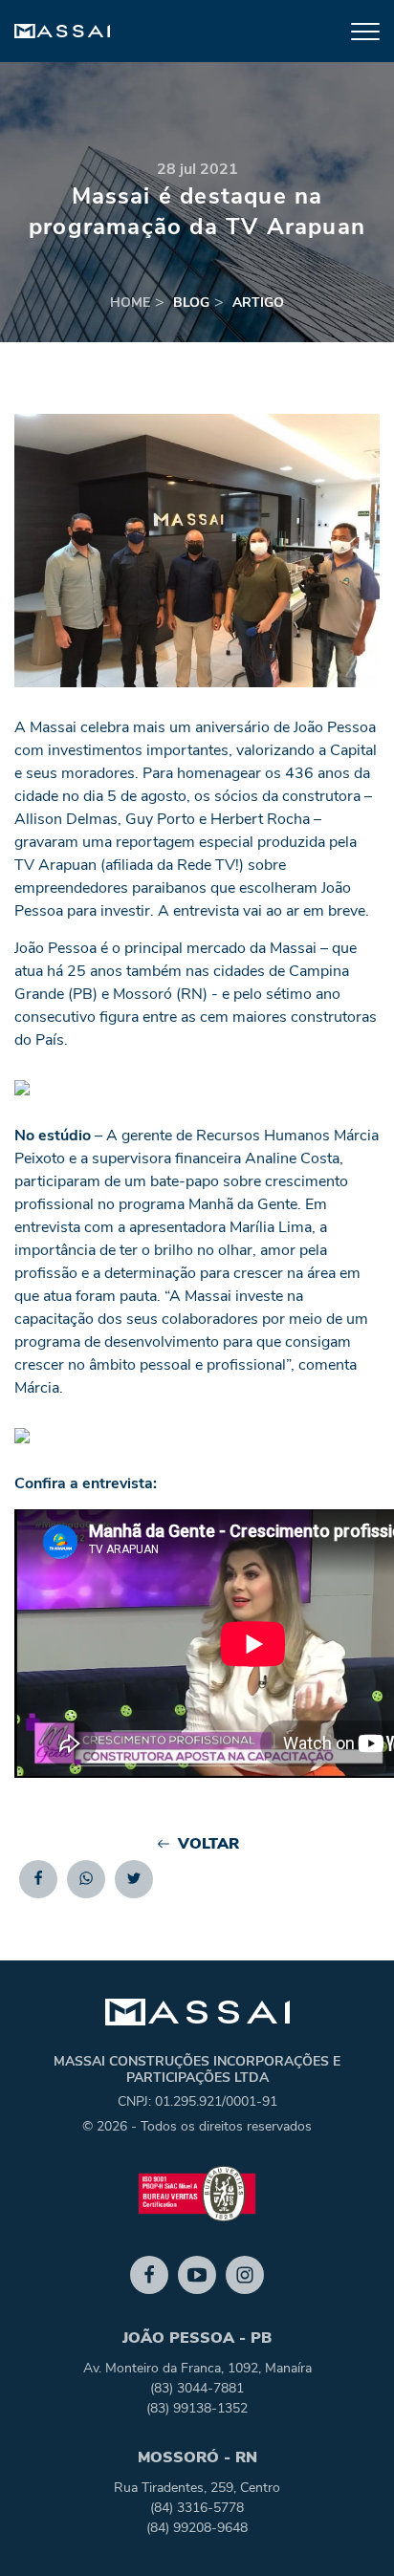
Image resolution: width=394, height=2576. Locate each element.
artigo (258, 303)
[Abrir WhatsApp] (346, 2528)
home (130, 303)
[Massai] (62, 32)
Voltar (208, 1844)
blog (191, 303)
